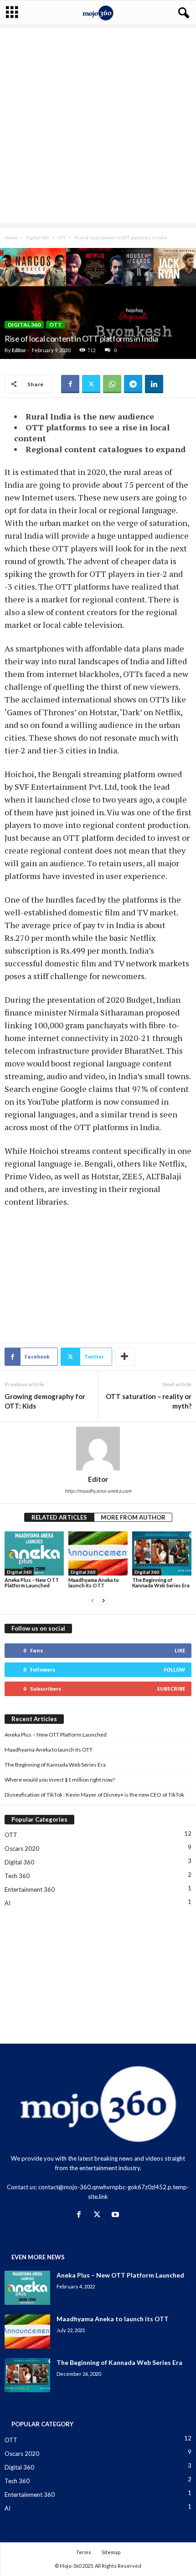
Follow (174, 1669)
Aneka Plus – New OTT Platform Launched (32, 1583)
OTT (62, 237)
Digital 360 (38, 237)
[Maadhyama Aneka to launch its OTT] (98, 1553)
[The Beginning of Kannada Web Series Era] (162, 1553)
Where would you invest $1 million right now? (60, 1780)
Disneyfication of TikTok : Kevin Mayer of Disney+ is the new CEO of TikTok (94, 1795)
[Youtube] (116, 2215)
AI (8, 1903)
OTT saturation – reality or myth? (149, 1401)
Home (11, 237)
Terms (84, 2552)
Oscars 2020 (22, 1849)
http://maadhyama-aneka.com (98, 1491)
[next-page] (103, 1601)
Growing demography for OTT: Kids (45, 1401)
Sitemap (111, 2552)
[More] (125, 1357)
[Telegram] (133, 384)
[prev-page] (93, 1601)
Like (180, 1650)
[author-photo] (98, 1449)
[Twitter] (91, 384)
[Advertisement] (98, 126)
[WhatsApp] (112, 384)
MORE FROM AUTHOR (133, 1517)
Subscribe (171, 1689)
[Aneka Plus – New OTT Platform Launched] (34, 1553)
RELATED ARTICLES (59, 1517)
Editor (19, 350)
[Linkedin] (154, 384)
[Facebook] (70, 384)
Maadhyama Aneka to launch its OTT (94, 1583)
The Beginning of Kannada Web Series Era (161, 1583)
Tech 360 (17, 1876)
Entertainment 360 (30, 1889)
